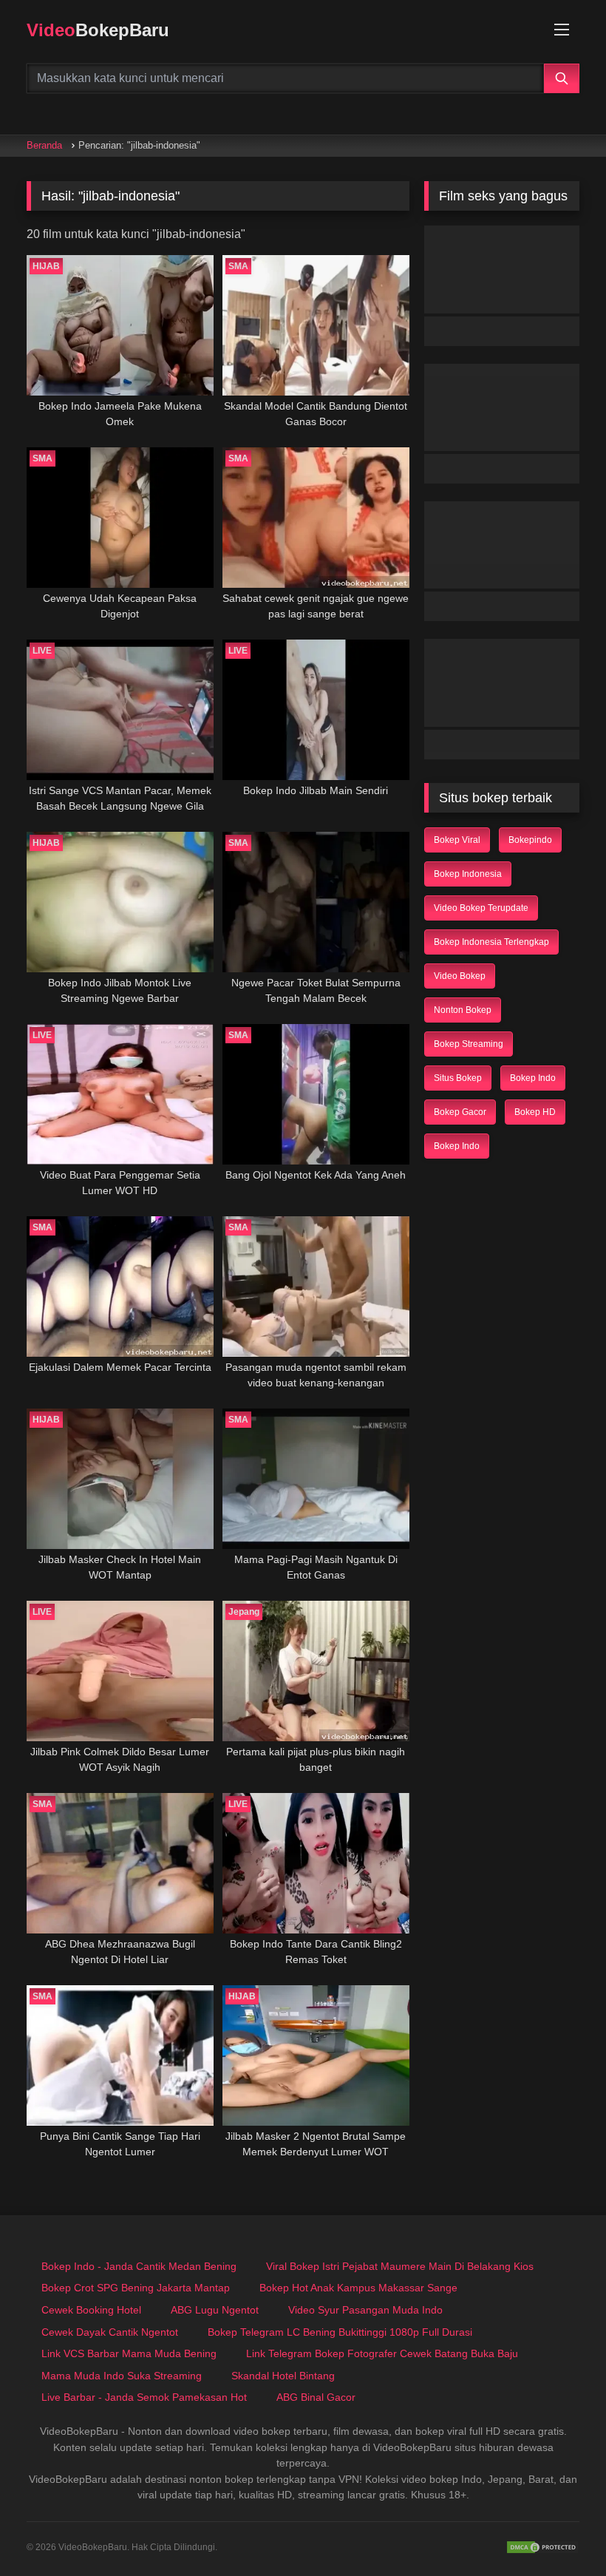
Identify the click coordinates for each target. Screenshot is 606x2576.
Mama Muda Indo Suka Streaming (122, 2376)
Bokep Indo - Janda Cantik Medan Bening (139, 2266)
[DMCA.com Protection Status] (542, 2547)
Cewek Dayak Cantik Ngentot (110, 2332)
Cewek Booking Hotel (91, 2310)
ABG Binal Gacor (316, 2397)
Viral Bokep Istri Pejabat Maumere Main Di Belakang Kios (400, 2266)
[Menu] (562, 30)
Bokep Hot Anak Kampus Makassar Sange (358, 2288)
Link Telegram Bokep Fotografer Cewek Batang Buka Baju (382, 2353)
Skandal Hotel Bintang (283, 2376)
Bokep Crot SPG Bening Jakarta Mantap (136, 2288)
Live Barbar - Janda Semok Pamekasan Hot (144, 2397)
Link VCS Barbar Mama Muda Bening (129, 2353)
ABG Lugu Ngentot (215, 2310)
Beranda (44, 145)
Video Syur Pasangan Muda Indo (365, 2310)
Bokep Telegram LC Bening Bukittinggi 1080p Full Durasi (340, 2332)
